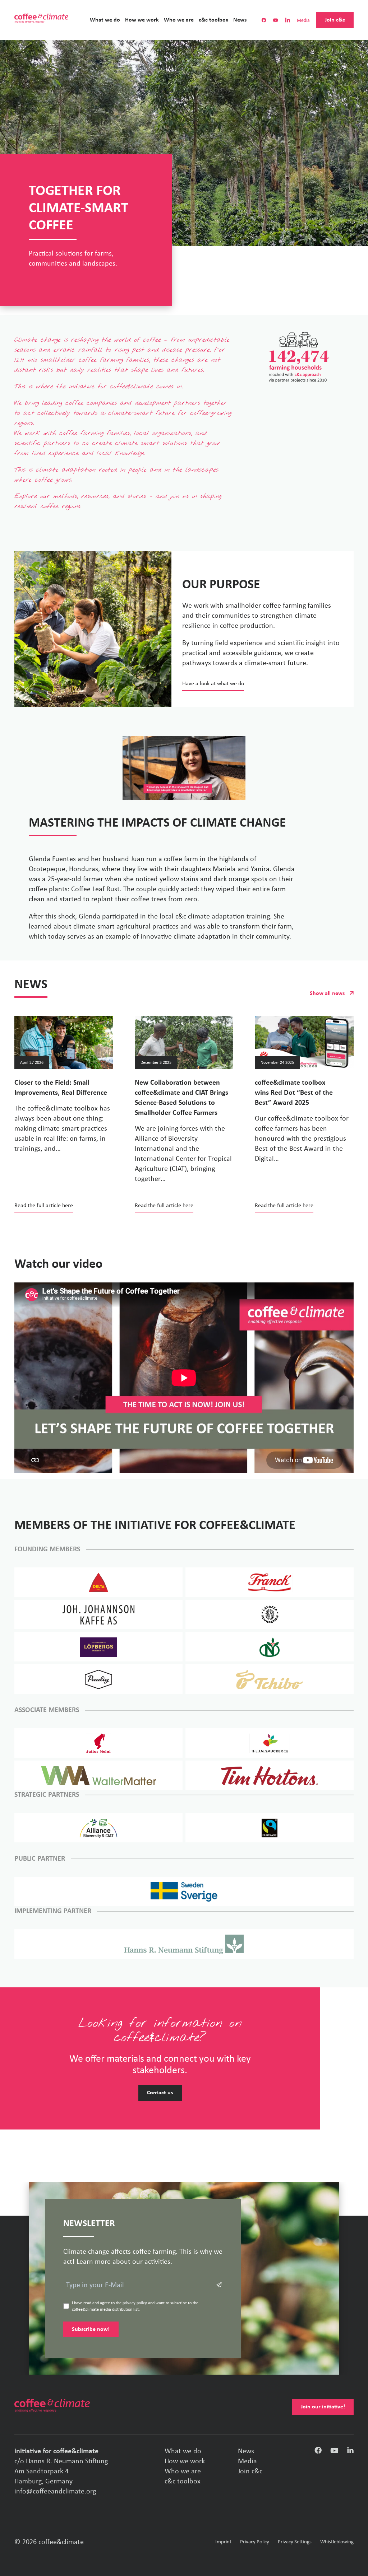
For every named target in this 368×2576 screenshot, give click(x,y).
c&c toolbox (213, 20)
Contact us (160, 2093)
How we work (142, 20)
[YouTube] (334, 2452)
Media (303, 21)
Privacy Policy (255, 2542)
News (240, 20)
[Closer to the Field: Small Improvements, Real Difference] (64, 1042)
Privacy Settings (295, 2542)
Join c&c (335, 20)
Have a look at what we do (213, 684)
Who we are (179, 20)
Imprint (223, 2542)
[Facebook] (318, 2452)
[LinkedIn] (350, 2452)
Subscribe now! (91, 2329)
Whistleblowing (337, 2542)
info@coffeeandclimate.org (55, 2492)
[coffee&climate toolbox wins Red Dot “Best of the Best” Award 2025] (304, 1042)
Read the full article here (44, 1206)
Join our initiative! (323, 2407)
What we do (105, 20)
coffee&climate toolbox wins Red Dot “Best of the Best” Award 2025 (294, 1093)
